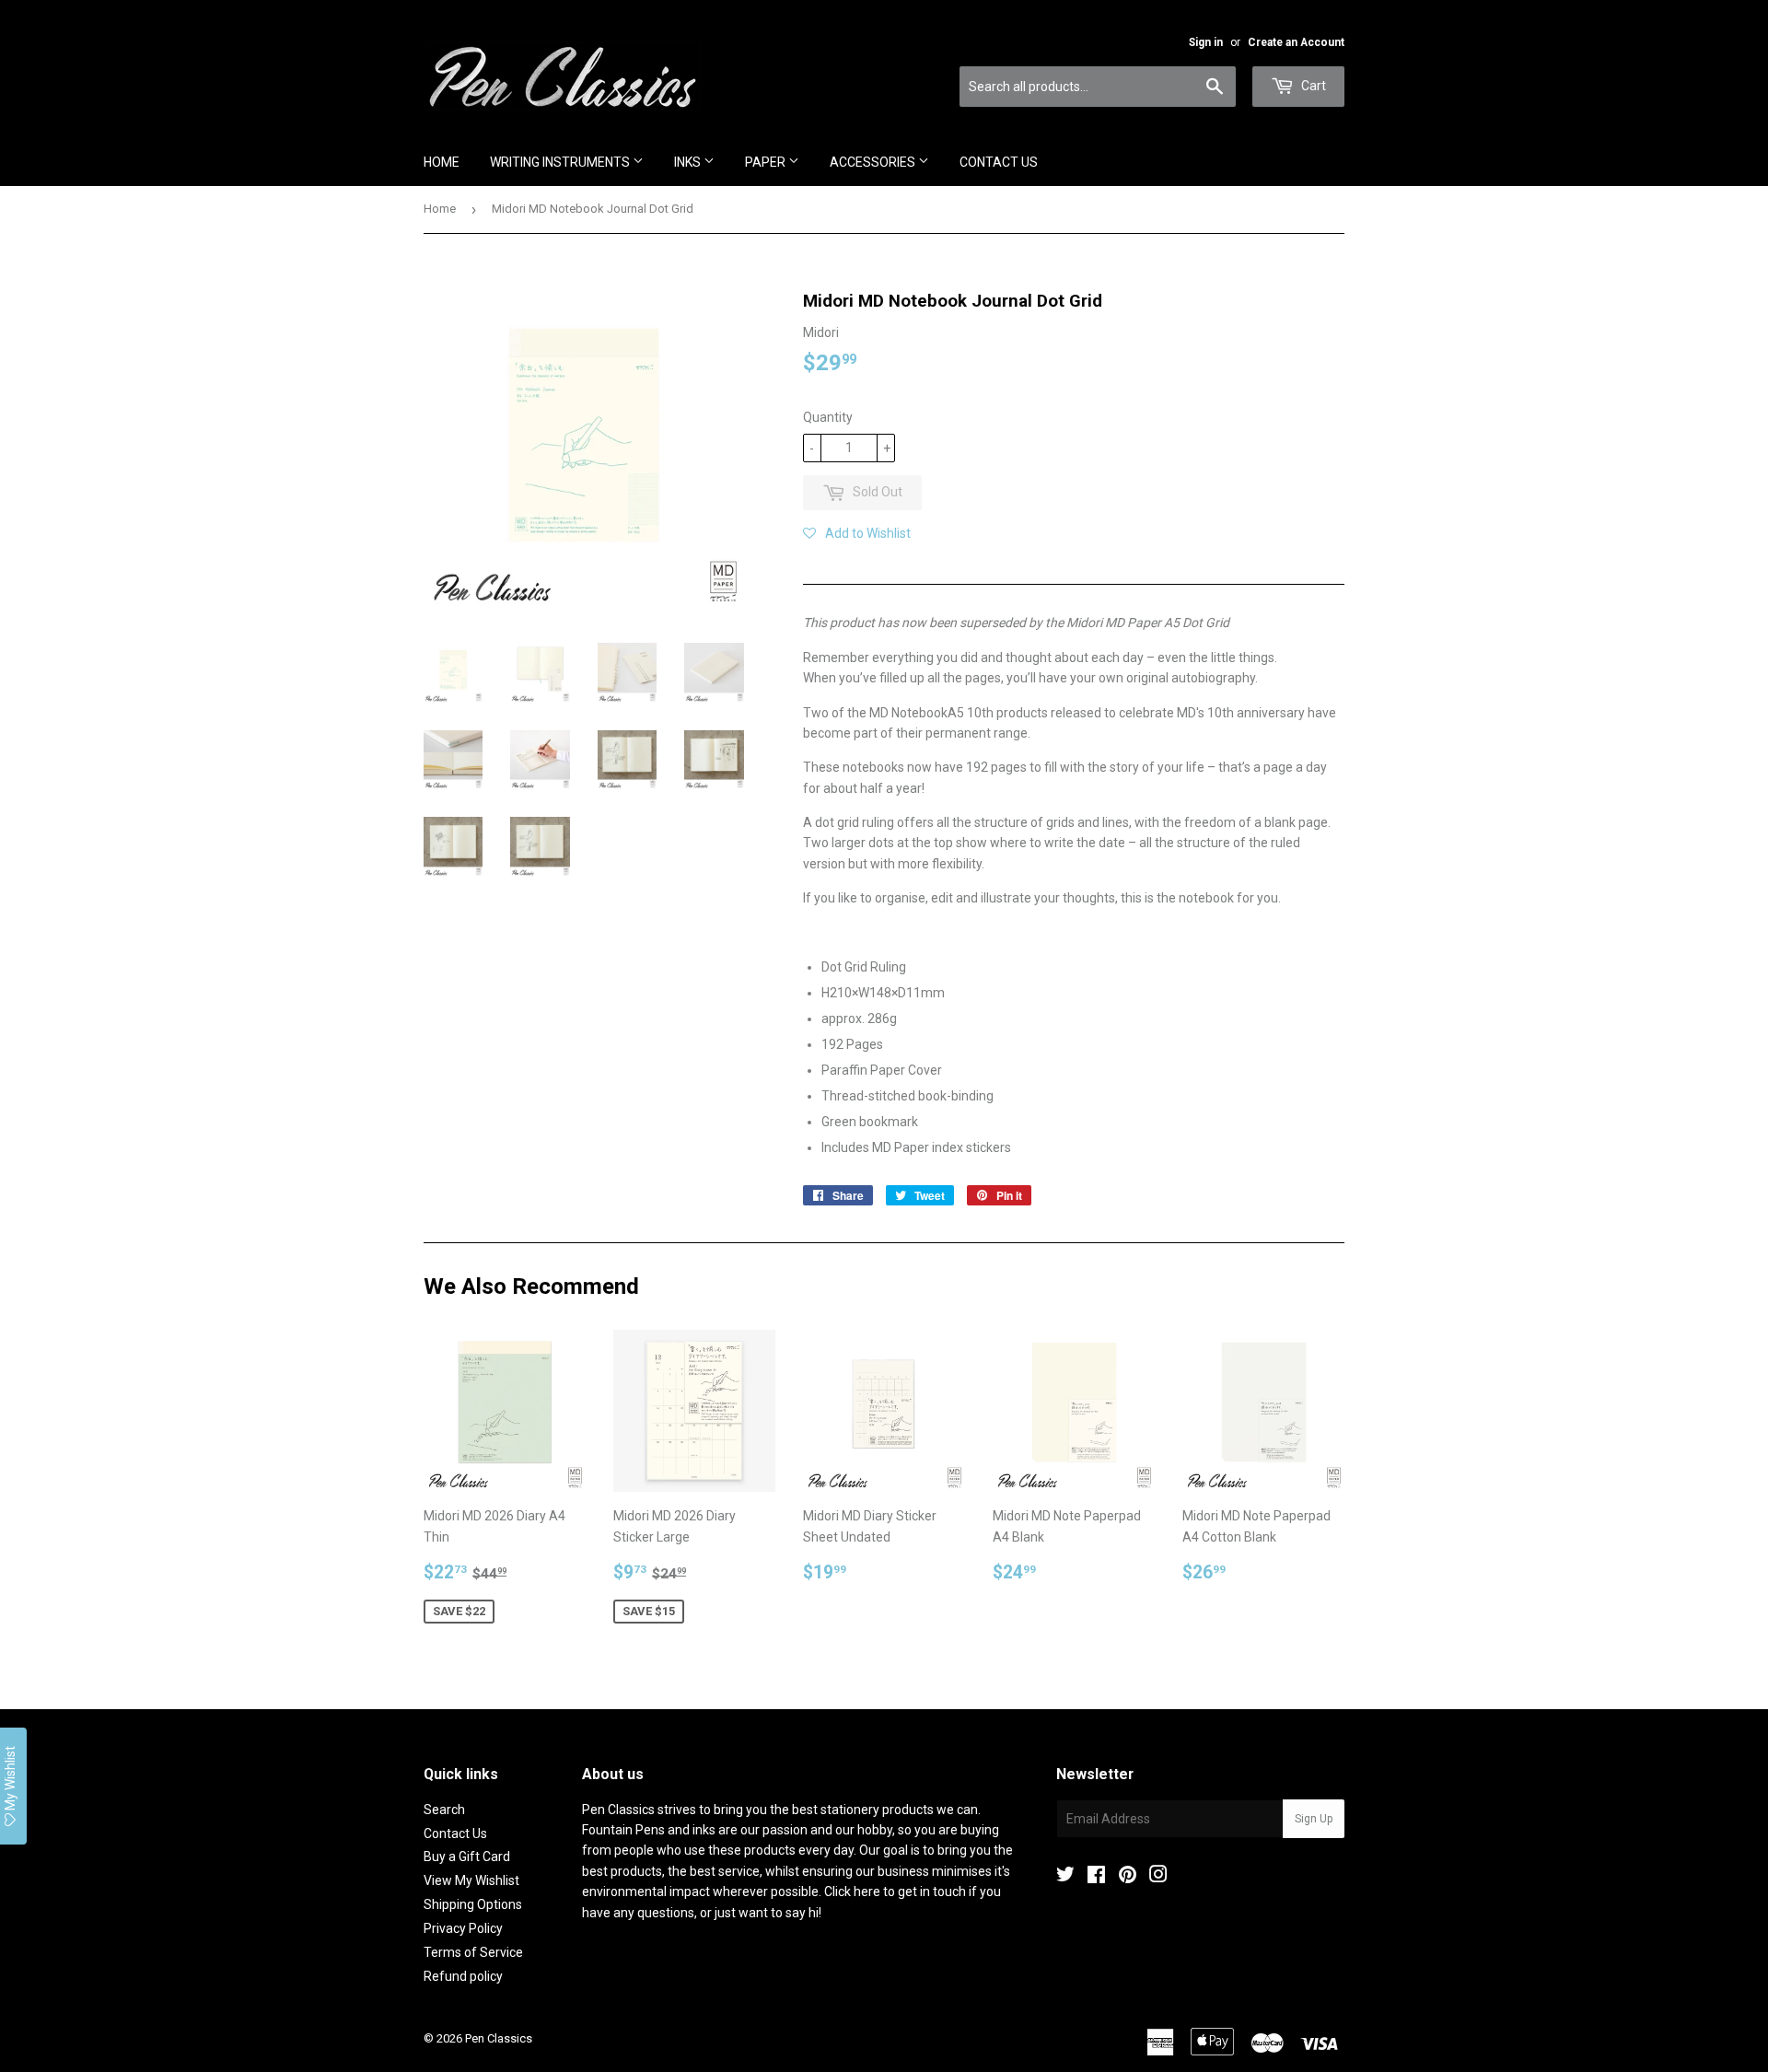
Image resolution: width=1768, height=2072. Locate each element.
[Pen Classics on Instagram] (1158, 1877)
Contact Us (999, 162)
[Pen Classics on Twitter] (1065, 1877)
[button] (857, 533)
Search (444, 1810)
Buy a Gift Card (467, 1857)
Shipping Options (473, 1904)
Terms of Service (473, 1952)
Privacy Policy (463, 1928)
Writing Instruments (561, 162)
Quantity (828, 417)
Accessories (874, 162)
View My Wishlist (471, 1880)
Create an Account (1296, 42)
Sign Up (1314, 1819)
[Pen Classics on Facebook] (1096, 1877)
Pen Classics (499, 2038)
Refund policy (463, 1976)
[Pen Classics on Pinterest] (1128, 1877)
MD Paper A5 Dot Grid (1167, 623)
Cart (1312, 86)
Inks (689, 162)
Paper (767, 162)
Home (442, 162)
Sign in (1206, 42)
